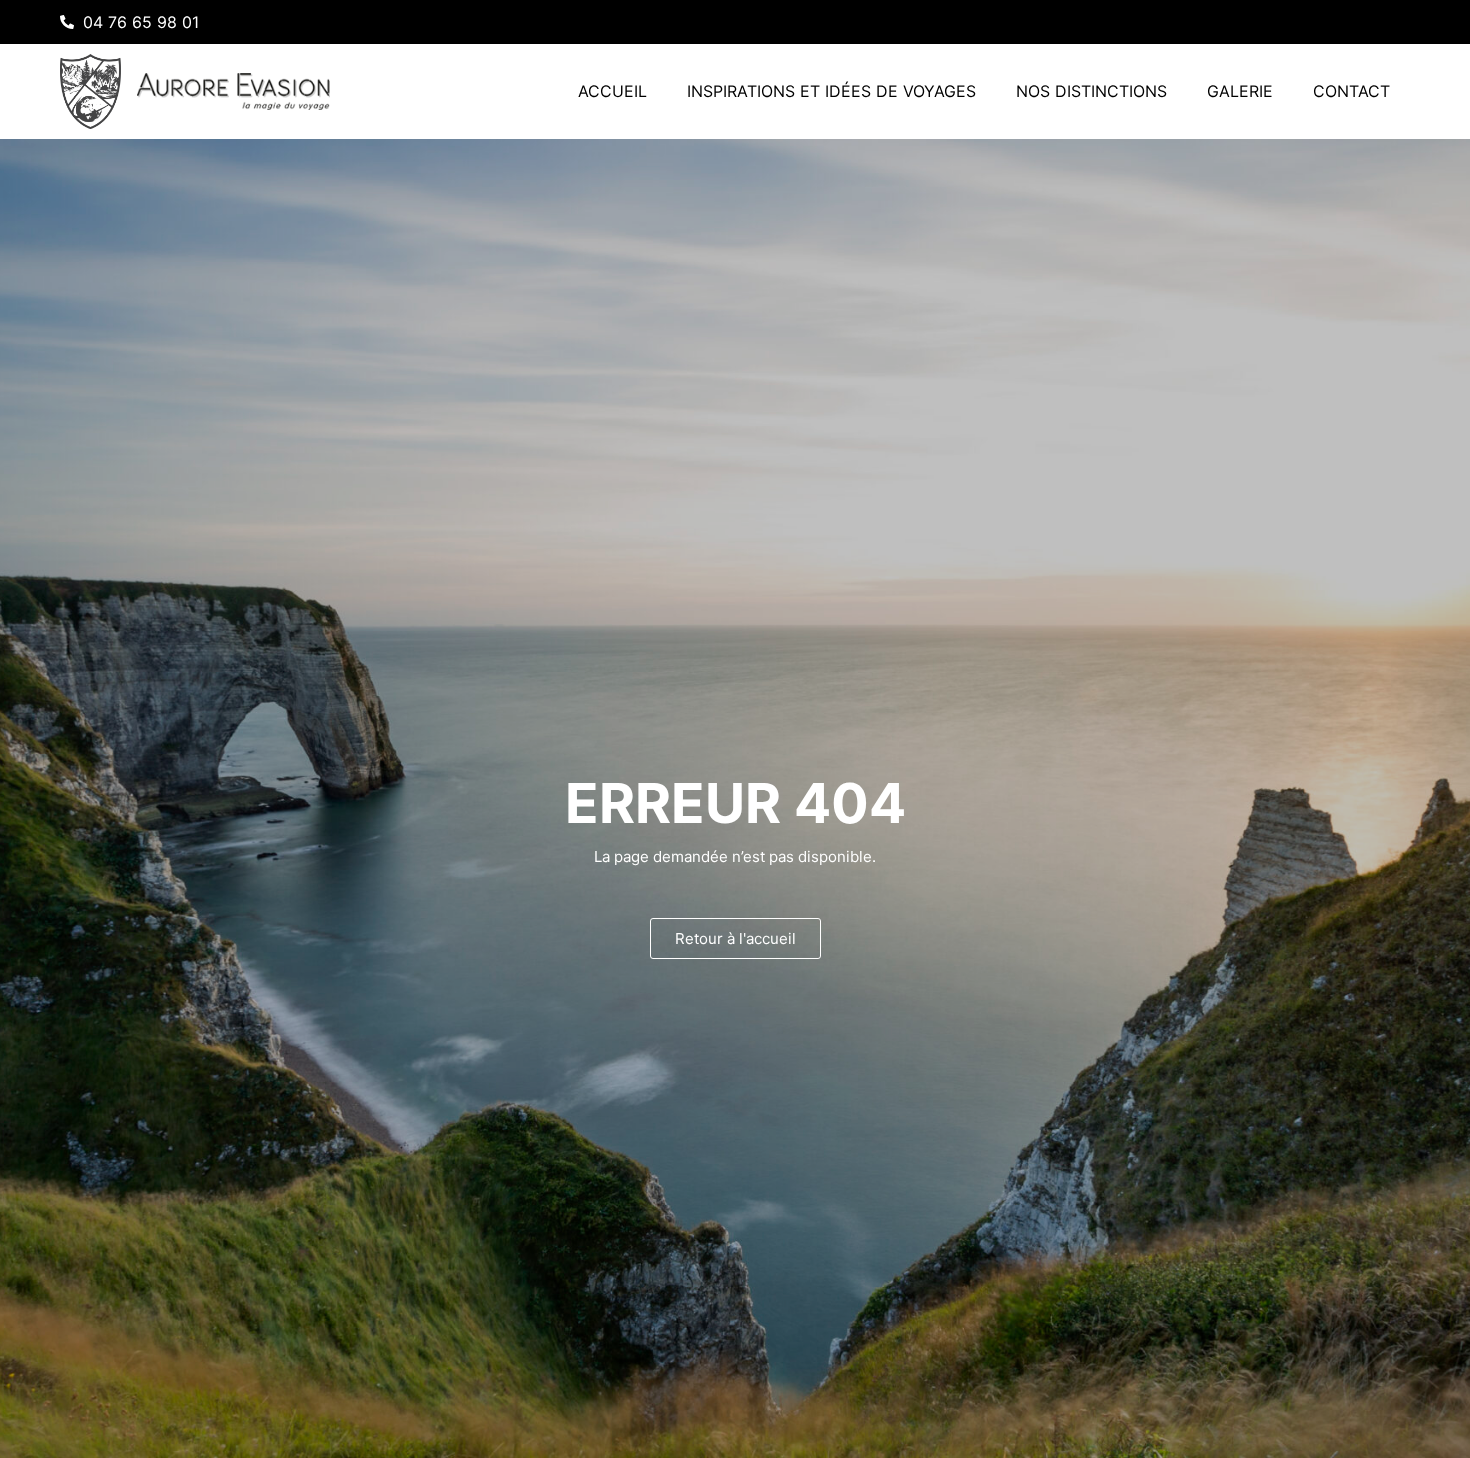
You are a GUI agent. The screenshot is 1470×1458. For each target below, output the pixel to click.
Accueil (612, 91)
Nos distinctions (1091, 91)
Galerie (1240, 91)
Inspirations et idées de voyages (831, 91)
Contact (1351, 91)
